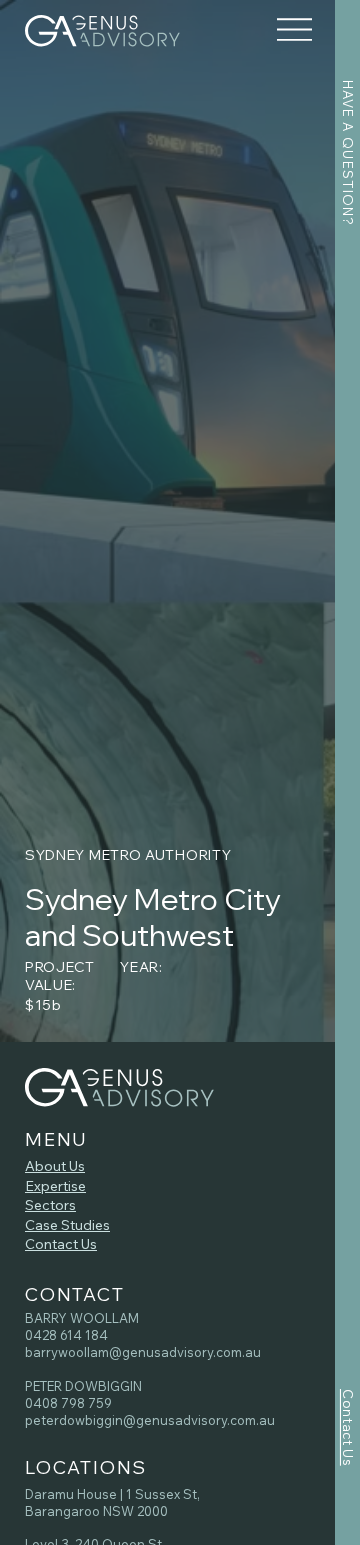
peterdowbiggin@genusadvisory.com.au (150, 1420)
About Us (55, 1166)
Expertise (55, 1186)
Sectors (50, 1205)
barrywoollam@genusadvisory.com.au (143, 1352)
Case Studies (67, 1225)
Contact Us (61, 1244)
